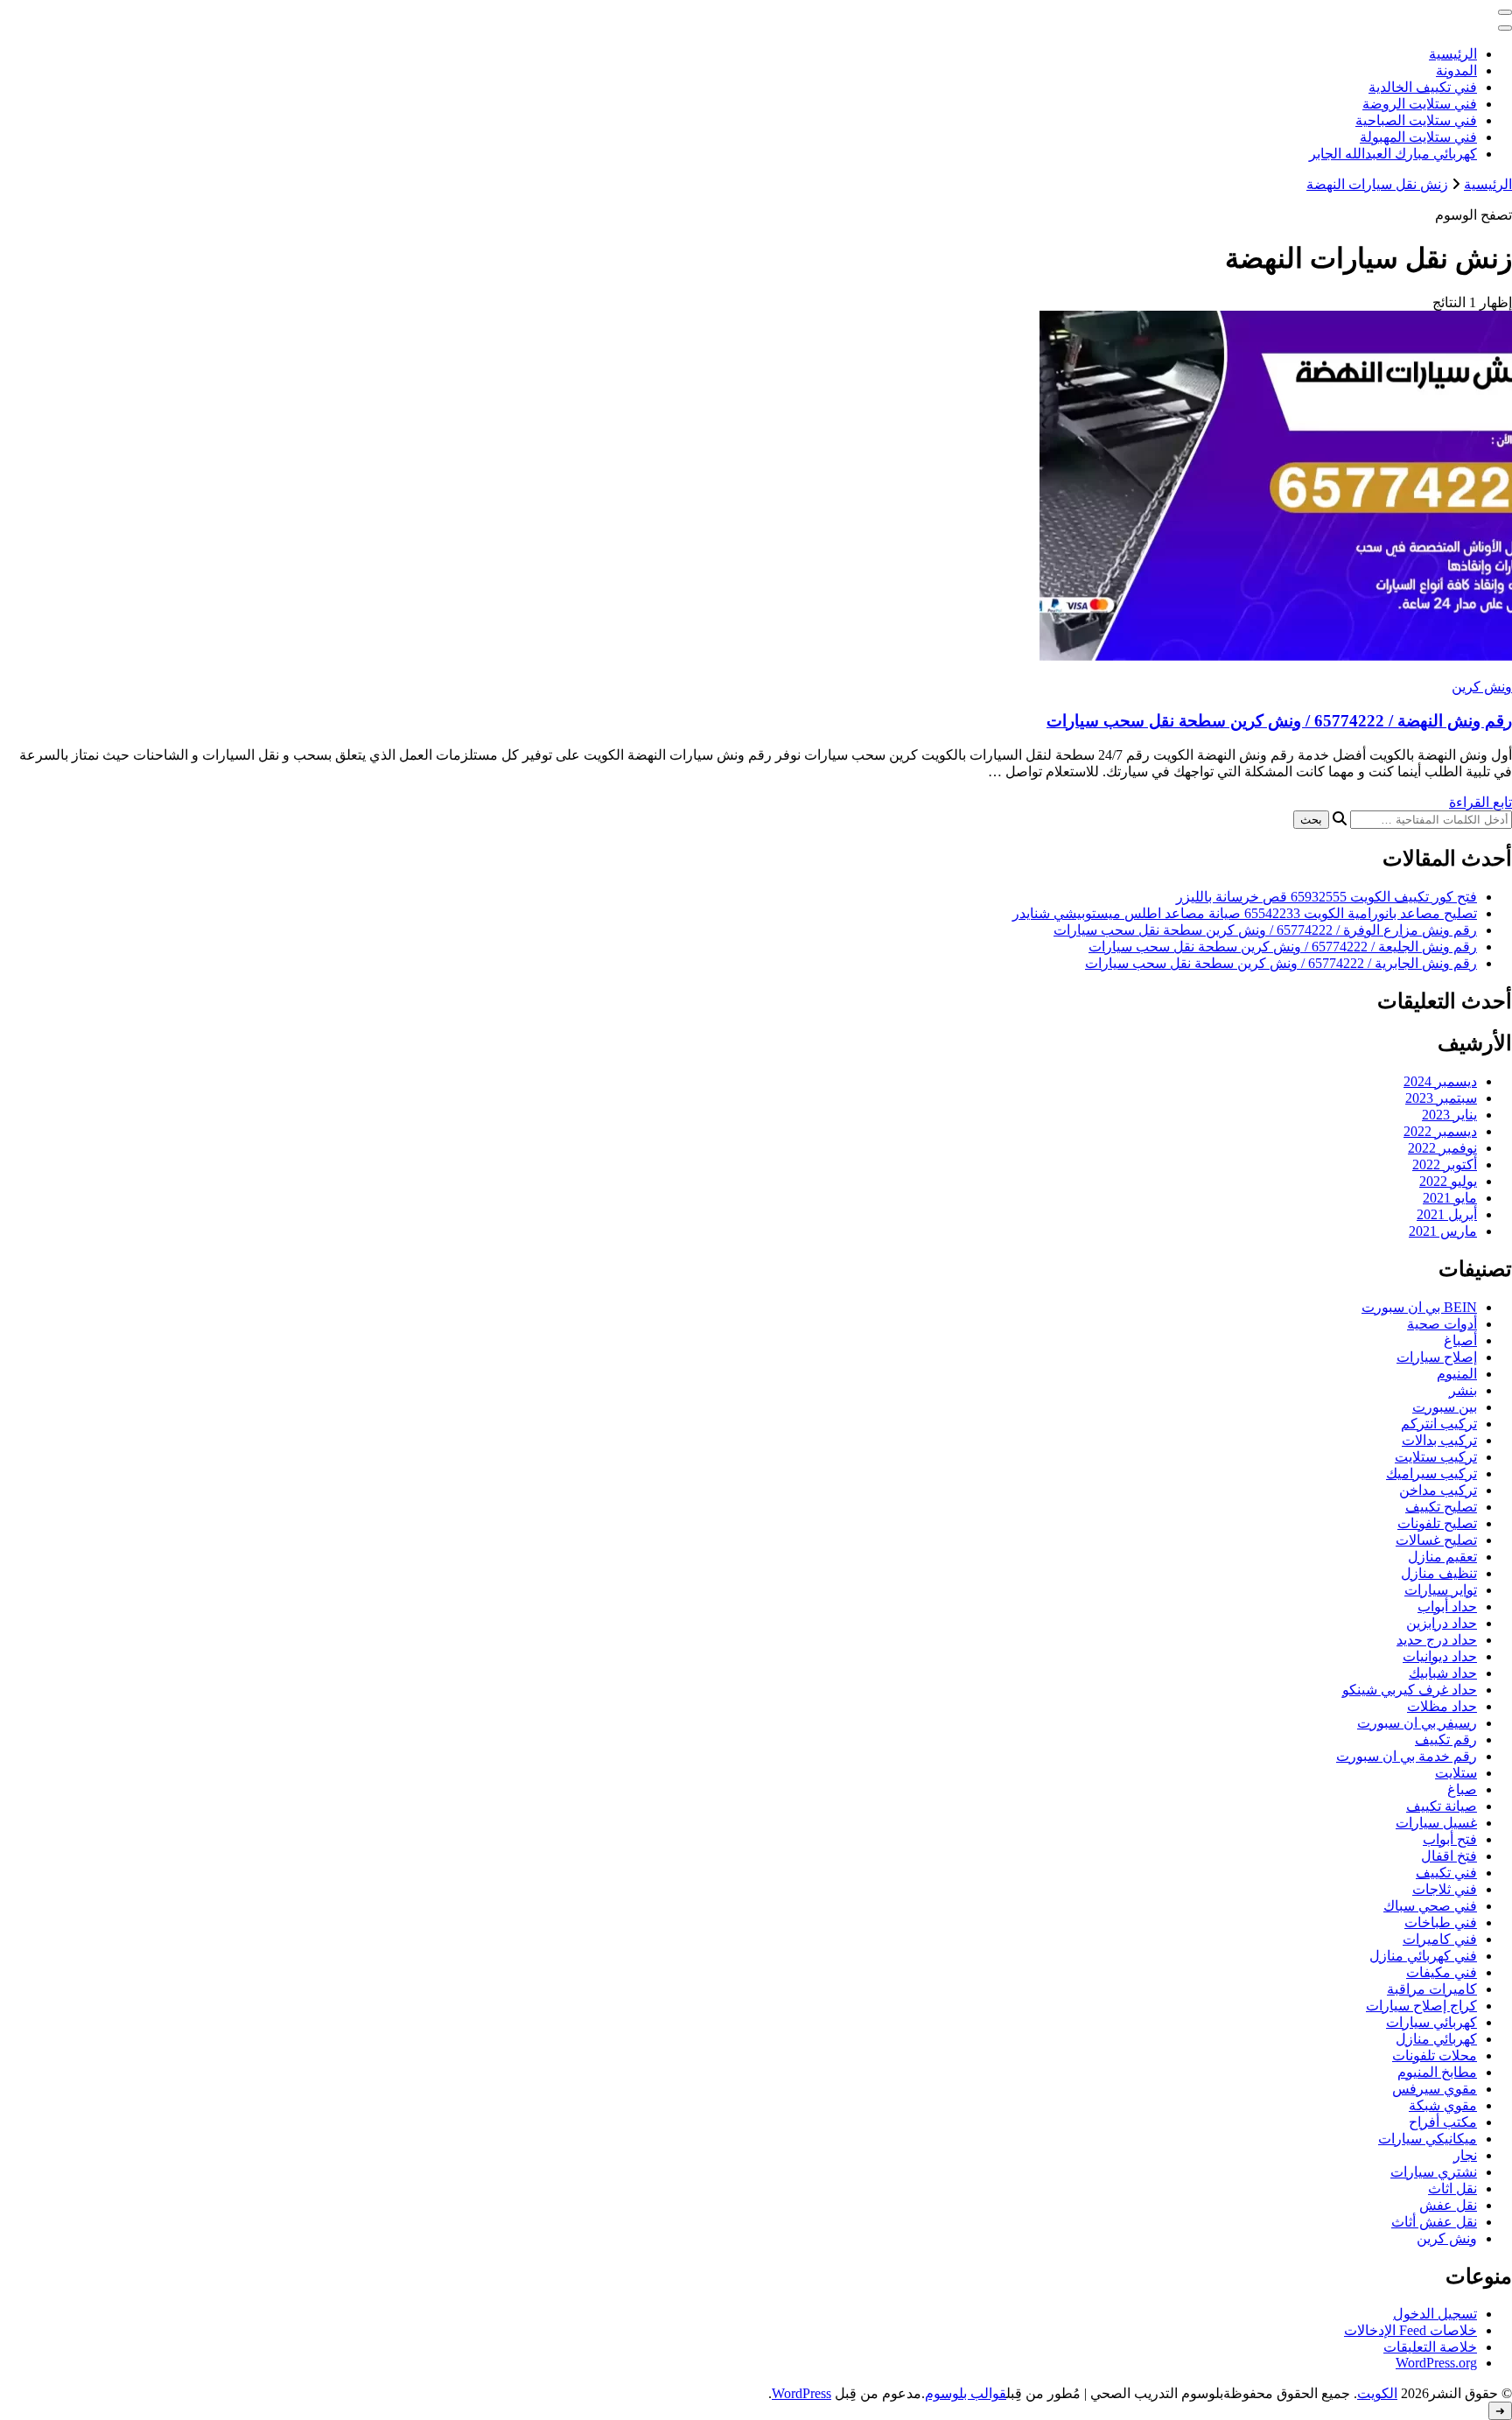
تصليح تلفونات (1437, 1523)
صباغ (1462, 1789)
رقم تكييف (1446, 1740)
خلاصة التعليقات (1430, 2347)
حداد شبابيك (1443, 1673)
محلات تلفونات (1435, 2055)
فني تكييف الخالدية (1423, 87)
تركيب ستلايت (1436, 1457)
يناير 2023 (1449, 1115)
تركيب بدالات (1439, 1440)
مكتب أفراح (1443, 2122)
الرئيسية (1453, 54)
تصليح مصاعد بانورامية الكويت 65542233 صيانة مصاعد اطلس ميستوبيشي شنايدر (1245, 913)
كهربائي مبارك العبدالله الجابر (1393, 154)
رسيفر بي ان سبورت (1417, 1723)
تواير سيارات (1441, 1590)
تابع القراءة (1480, 802)
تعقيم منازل (1442, 1557)
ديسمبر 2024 (1440, 1081)
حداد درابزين (1442, 1623)
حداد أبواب (1447, 1606)
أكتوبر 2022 (1445, 1164)
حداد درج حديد (1437, 1640)
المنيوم (1457, 1374)
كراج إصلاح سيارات (1421, 2006)
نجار (1465, 2155)
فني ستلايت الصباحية (1416, 120)
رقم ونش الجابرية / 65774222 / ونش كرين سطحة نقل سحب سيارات (1281, 963)
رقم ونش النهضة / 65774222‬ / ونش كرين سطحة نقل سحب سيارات (1279, 721)
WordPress (801, 2393)
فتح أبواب (1450, 1839)
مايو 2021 (1450, 1198)
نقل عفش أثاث (1434, 2222)
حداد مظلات (1442, 1706)
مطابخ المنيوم (1437, 2072)
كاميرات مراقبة (1432, 1989)
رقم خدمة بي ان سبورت (1407, 1756)
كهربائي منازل (1436, 2039)
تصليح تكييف (1441, 1507)
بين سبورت (1445, 1407)
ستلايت (1456, 1773)
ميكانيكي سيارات (1428, 2139)
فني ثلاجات (1445, 1889)
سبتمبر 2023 (1441, 1098)
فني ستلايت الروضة (1420, 104)
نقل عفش (1448, 2205)
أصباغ (1460, 1340)
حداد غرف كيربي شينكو (1410, 1690)
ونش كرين (1482, 687)
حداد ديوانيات (1440, 1656)
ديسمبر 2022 (1440, 1131)
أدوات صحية (1442, 1324)
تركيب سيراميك (1431, 1473)
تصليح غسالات (1436, 1540)
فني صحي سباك (1430, 1906)
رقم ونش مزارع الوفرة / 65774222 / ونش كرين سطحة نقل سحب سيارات (1265, 930)
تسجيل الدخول (1435, 2314)
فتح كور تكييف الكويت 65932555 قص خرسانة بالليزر (1326, 897)
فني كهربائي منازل (1423, 1956)
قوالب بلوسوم (966, 2393)
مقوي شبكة (1443, 2105)
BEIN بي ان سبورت (1419, 1307)
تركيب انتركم (1439, 1424)
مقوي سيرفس (1435, 2089)
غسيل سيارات (1436, 1823)
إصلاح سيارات (1437, 1357)
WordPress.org (1436, 2363)
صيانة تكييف (1442, 1806)
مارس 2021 (1443, 1231)
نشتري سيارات (1434, 2172)
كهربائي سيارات (1431, 2022)
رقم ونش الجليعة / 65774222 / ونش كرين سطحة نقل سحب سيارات (1283, 947)
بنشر (1463, 1390)
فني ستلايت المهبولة (1418, 137)
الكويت (1377, 2393)
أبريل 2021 (1447, 1214)
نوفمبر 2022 (1442, 1148)
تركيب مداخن (1438, 1490)
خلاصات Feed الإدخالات (1410, 2330)
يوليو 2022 (1448, 1181)
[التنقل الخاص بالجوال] (1505, 12)
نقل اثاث (1452, 2189)
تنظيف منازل (1439, 1573)
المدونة (1456, 70)
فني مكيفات (1442, 1972)
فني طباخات (1441, 1922)
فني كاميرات (1440, 1939)
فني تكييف (1446, 1873)
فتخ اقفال (1449, 1856)
